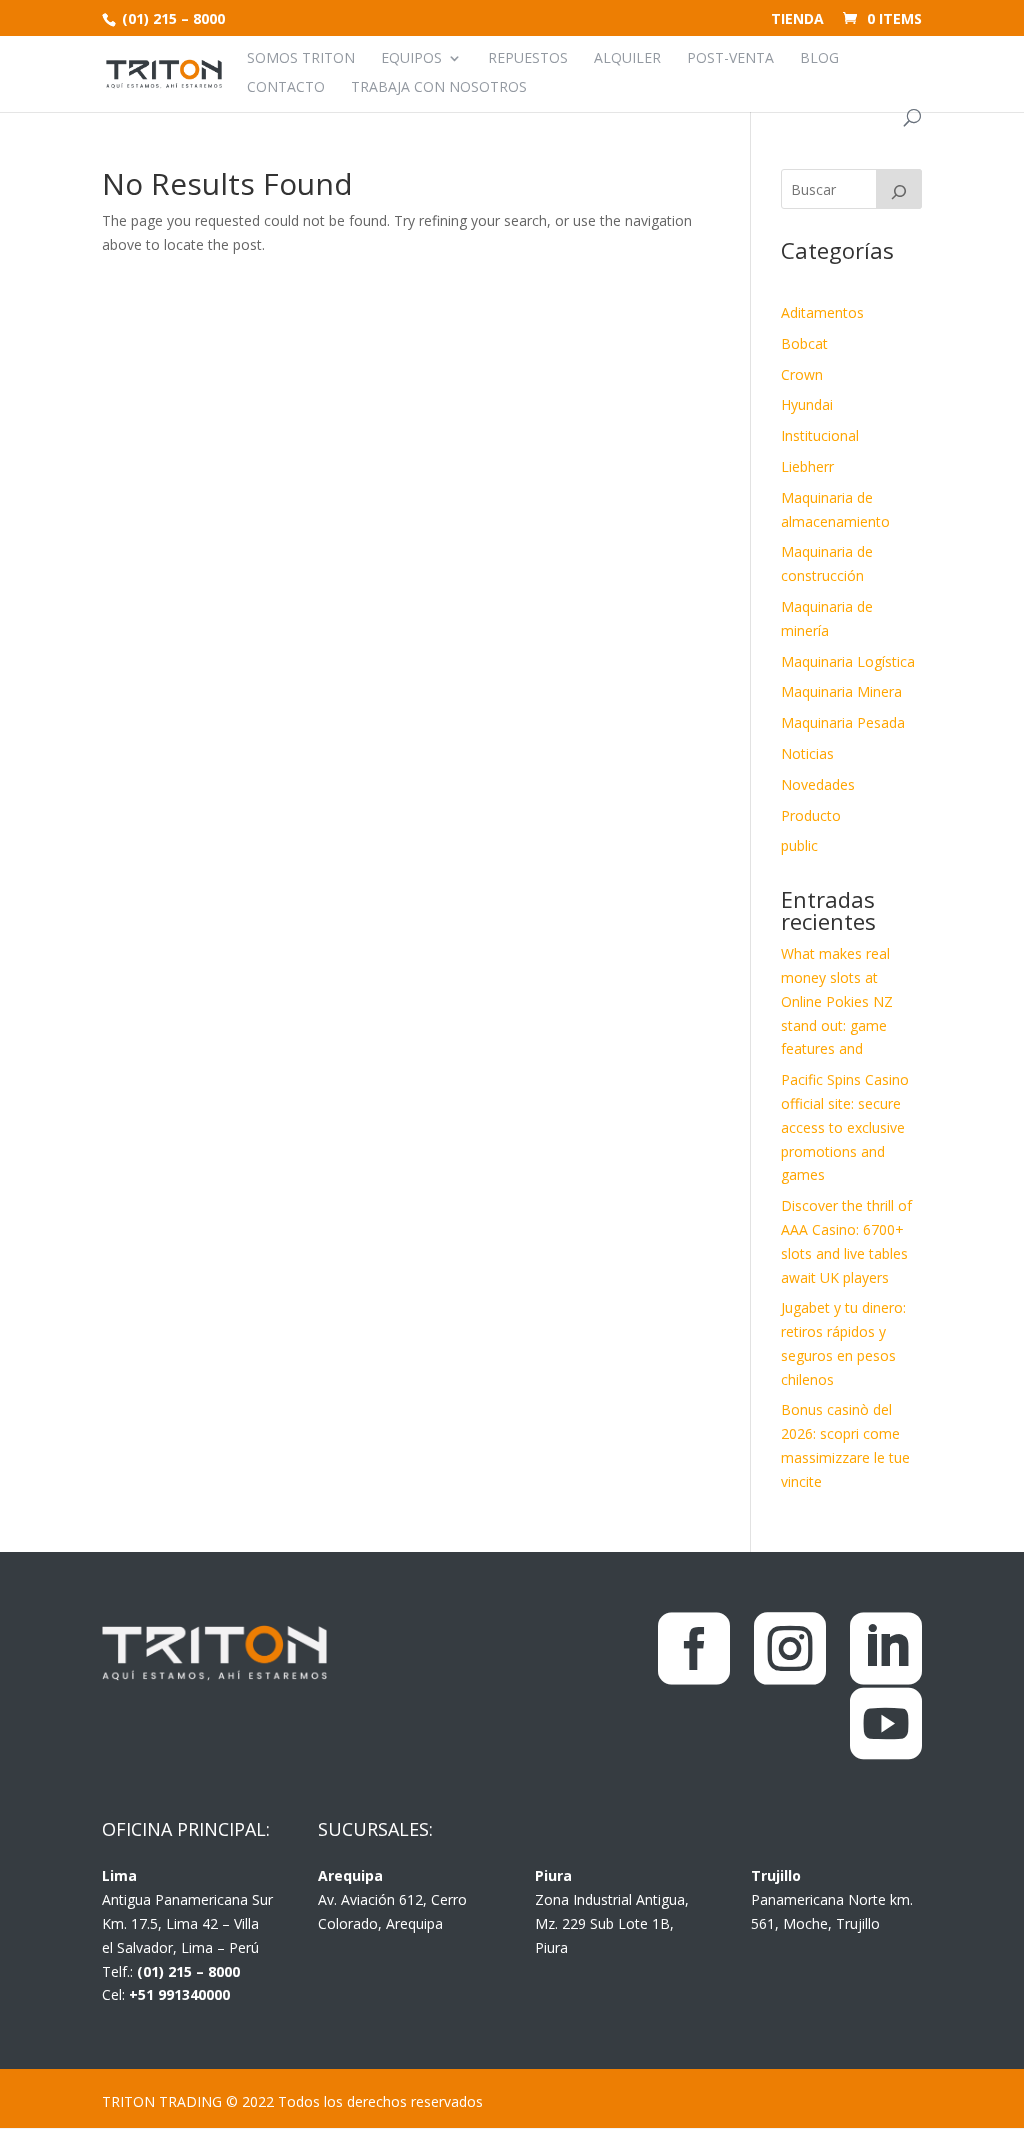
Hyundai (807, 404)
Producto (811, 815)
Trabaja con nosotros (439, 88)
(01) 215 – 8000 (171, 18)
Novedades (818, 784)
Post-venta (730, 59)
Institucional (820, 435)
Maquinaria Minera (841, 691)
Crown (802, 374)
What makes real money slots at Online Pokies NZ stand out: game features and (837, 1001)
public (799, 845)
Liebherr (807, 466)
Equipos (411, 59)
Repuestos (528, 59)
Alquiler (627, 59)
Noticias (807, 753)
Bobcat (804, 343)
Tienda (797, 20)
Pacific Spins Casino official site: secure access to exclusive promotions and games (845, 1127)
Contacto (286, 88)
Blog (819, 59)
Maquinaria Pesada (843, 722)
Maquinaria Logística (848, 661)
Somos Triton (301, 59)
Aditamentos (822, 312)
